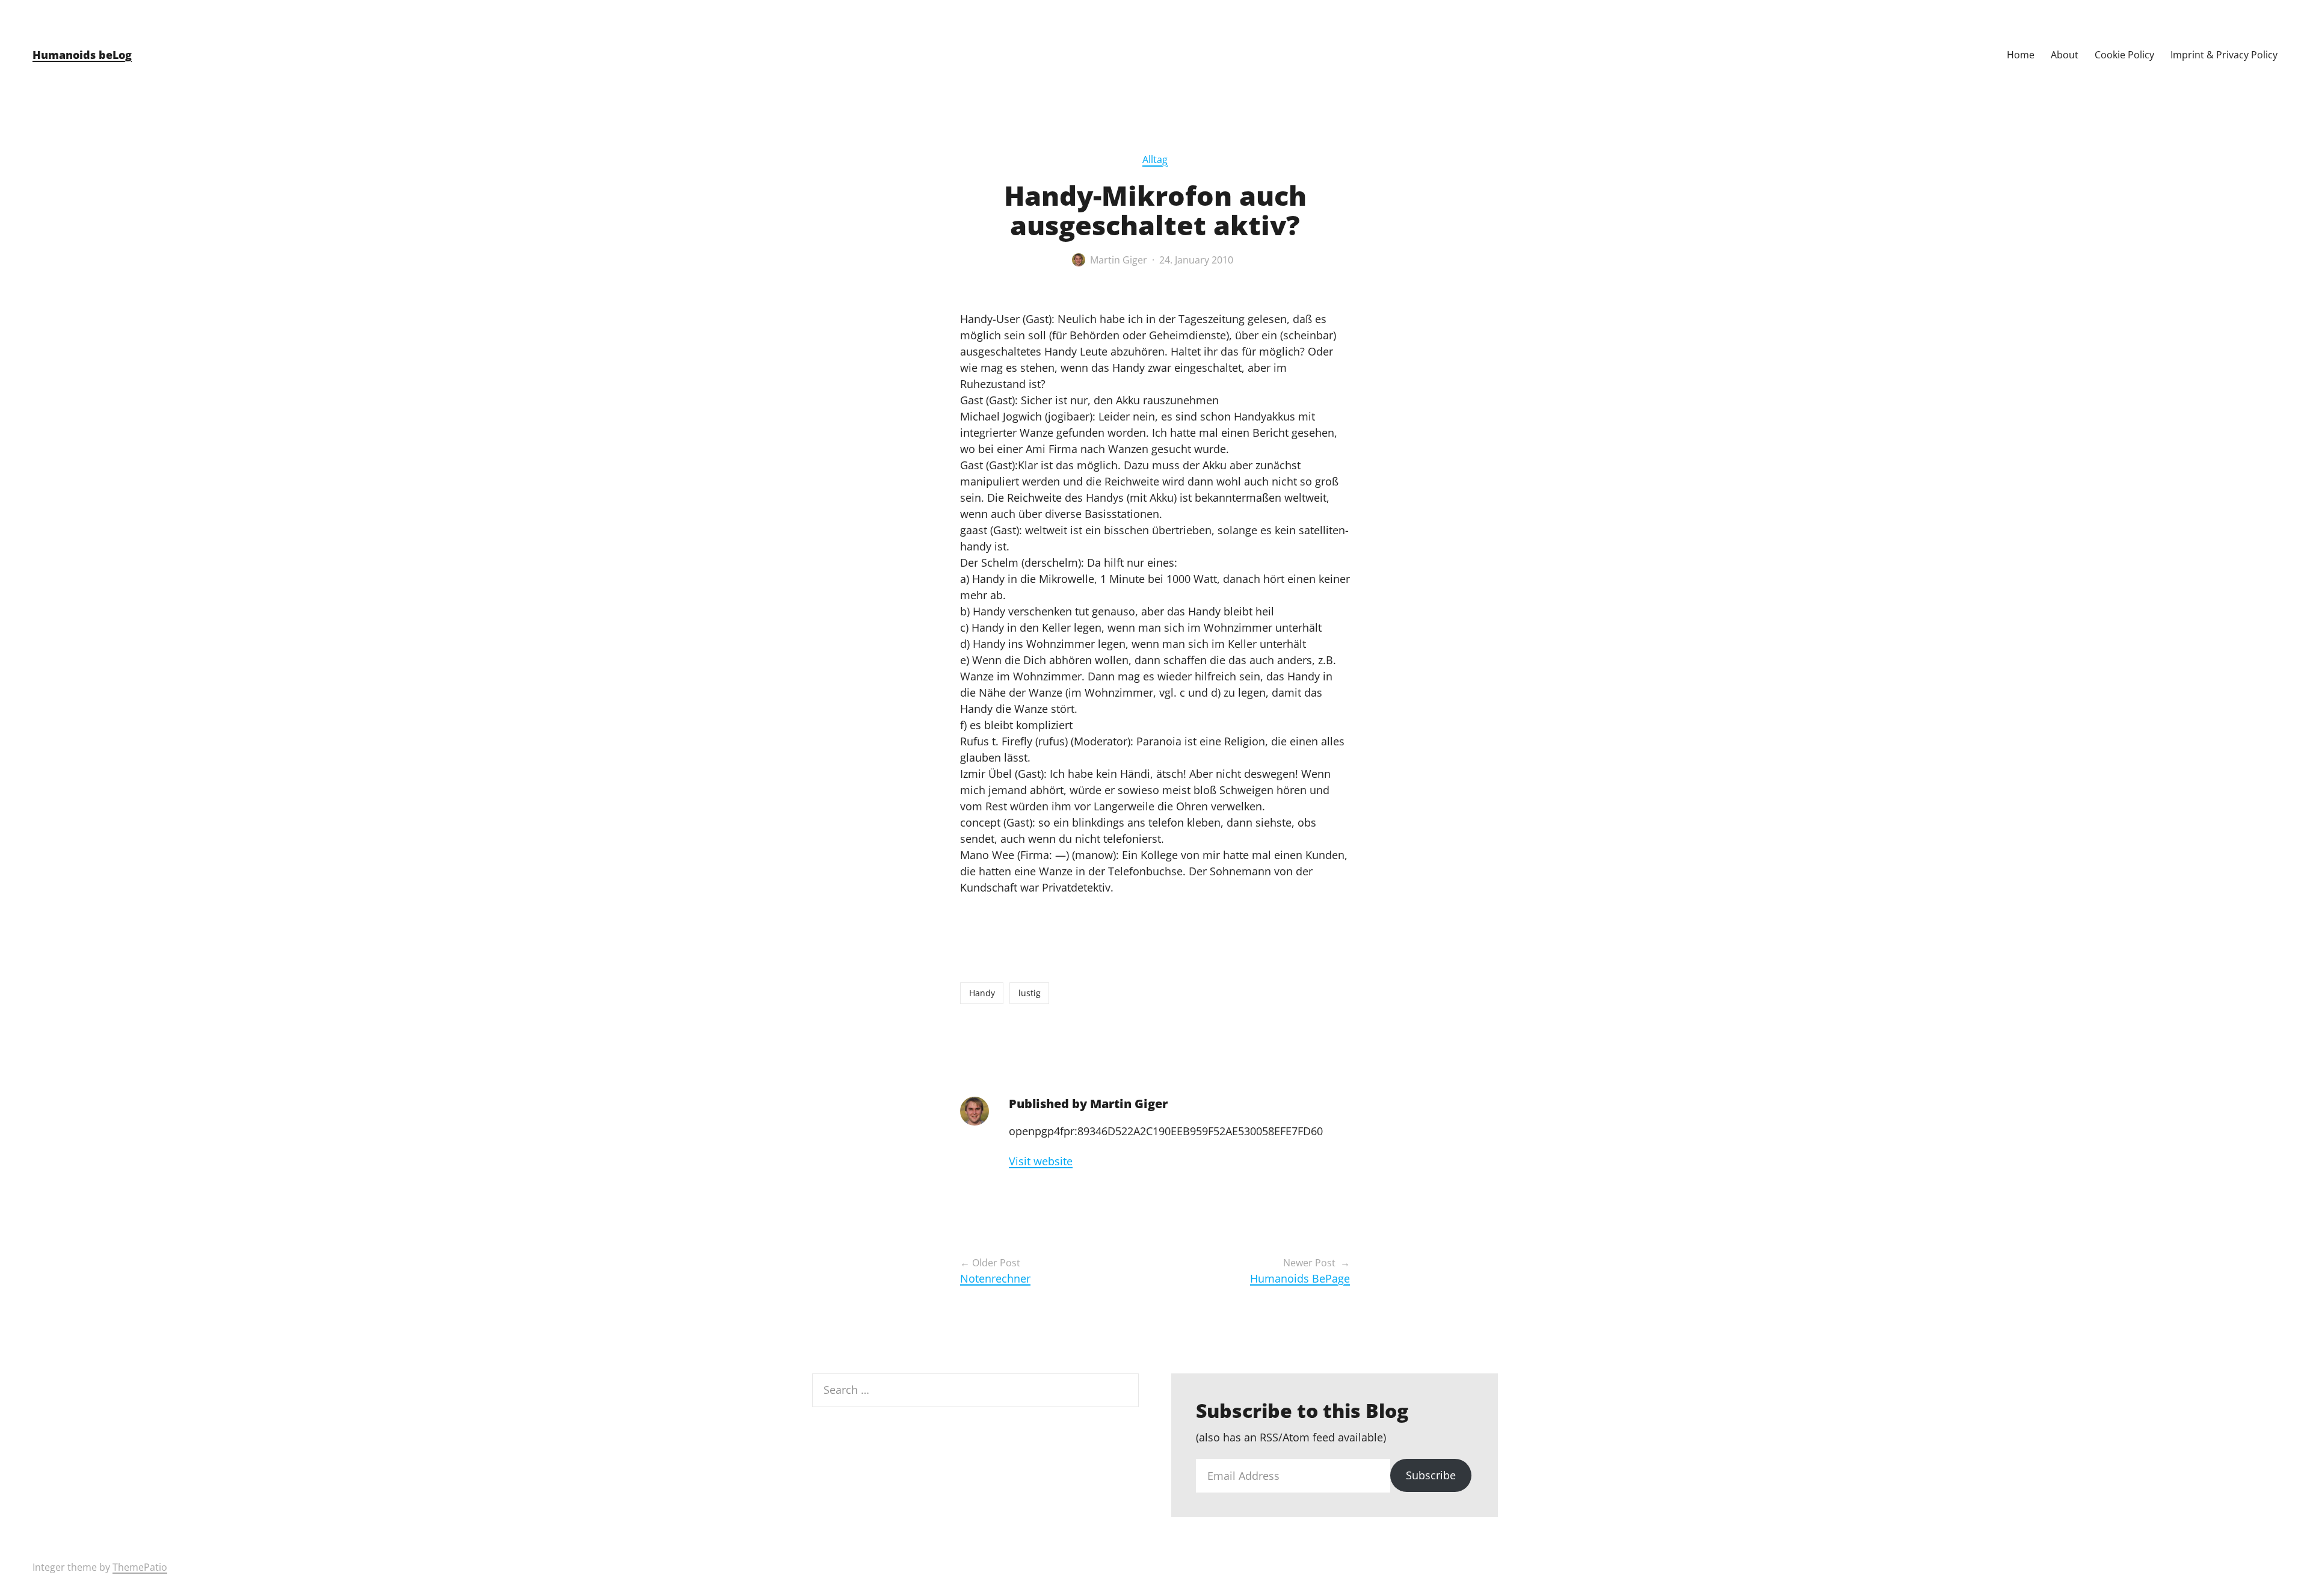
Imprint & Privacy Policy (2224, 55)
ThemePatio (140, 1567)
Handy (982, 993)
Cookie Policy (2124, 55)
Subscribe (1431, 1475)
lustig (1030, 993)
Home (2021, 55)
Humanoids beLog (82, 55)
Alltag (1155, 159)
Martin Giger (1119, 260)
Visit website (1041, 1161)
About (2065, 55)
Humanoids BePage (1300, 1278)
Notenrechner (995, 1278)
